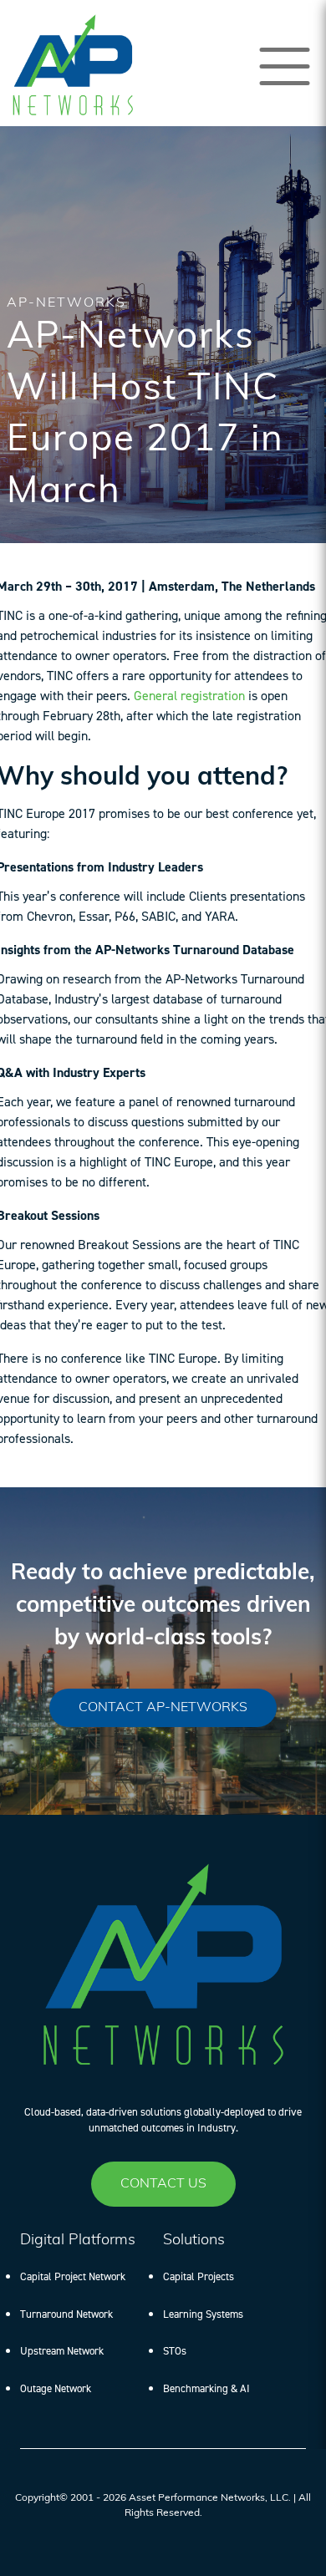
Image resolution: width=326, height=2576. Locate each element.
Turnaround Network (66, 2314)
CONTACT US (163, 2184)
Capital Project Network (73, 2276)
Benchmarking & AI (206, 2388)
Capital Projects (199, 2276)
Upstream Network (62, 2351)
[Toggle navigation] (285, 66)
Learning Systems (203, 2314)
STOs (175, 2351)
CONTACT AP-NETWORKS (163, 1708)
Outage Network (56, 2388)
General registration (189, 696)
